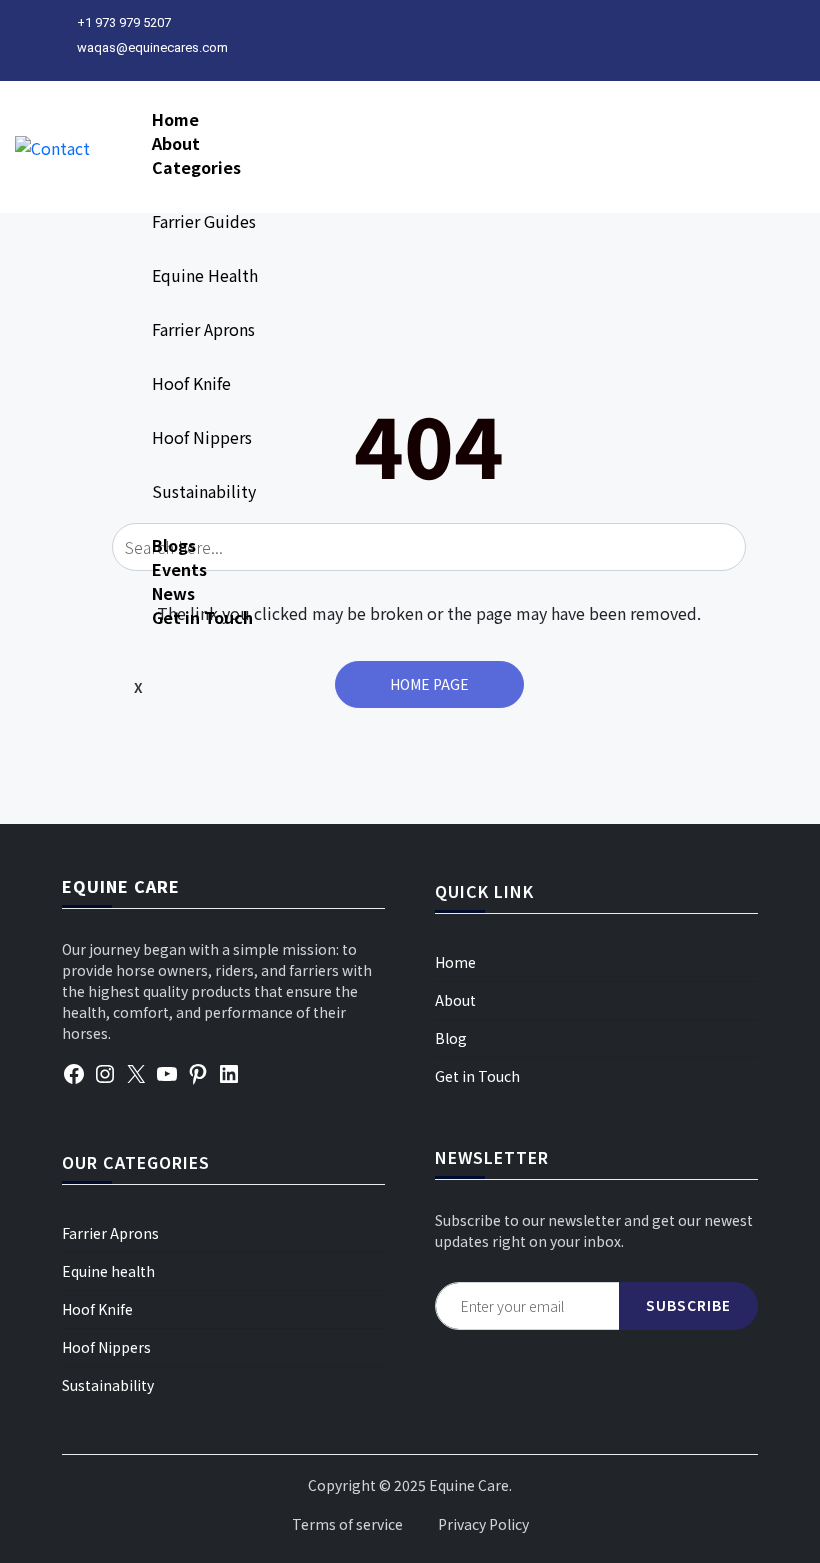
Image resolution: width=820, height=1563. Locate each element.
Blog (451, 1038)
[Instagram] (105, 1072)
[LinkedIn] (229, 1072)
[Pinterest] (198, 1072)
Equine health (108, 1271)
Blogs (174, 545)
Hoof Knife (191, 383)
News (173, 593)
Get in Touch (202, 617)
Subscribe (688, 1305)
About (176, 143)
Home (175, 119)
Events (179, 569)
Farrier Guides (204, 221)
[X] (136, 1072)
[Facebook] (74, 1072)
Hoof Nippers (202, 437)
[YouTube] (167, 1072)
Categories (196, 167)
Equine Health (205, 275)
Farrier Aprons (203, 329)
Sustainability (204, 491)
